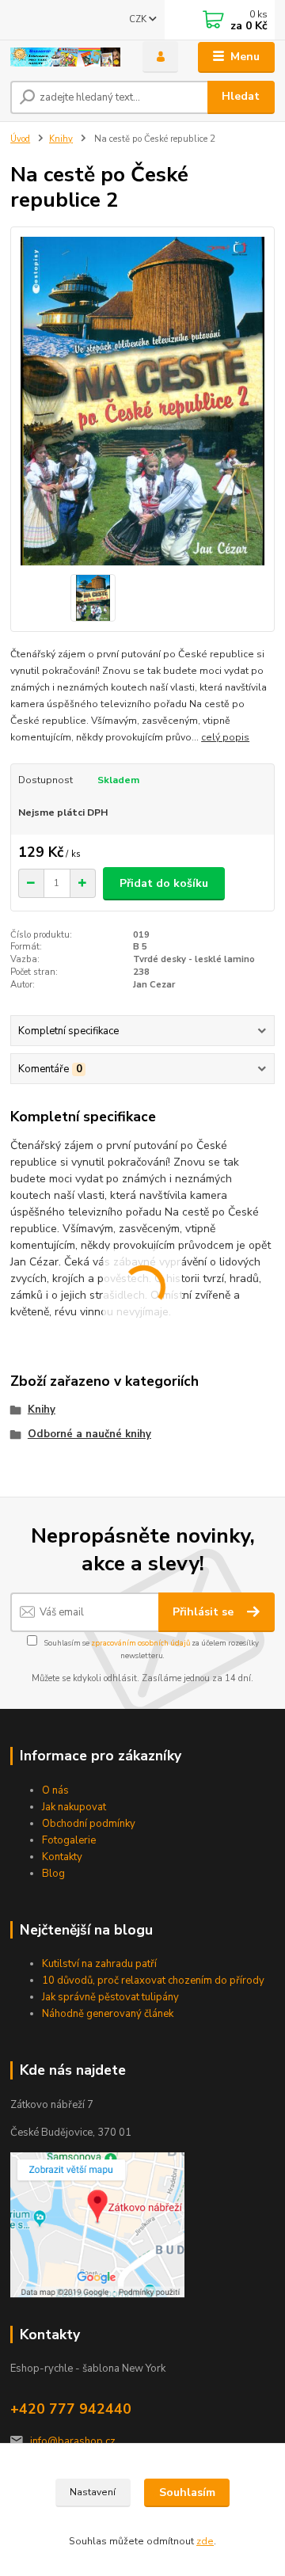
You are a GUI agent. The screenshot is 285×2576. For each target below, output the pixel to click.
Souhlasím (187, 2492)
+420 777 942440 (71, 2409)
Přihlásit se (205, 1612)
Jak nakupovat (74, 1807)
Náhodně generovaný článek (108, 2014)
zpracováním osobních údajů (141, 1643)
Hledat (241, 96)
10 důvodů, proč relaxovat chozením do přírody (153, 1981)
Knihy (61, 139)
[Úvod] (65, 57)
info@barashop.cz (73, 2441)
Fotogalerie (69, 1840)
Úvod (20, 139)
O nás (55, 1790)
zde (205, 2541)
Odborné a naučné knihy (89, 1434)
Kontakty (62, 1857)
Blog (53, 1874)
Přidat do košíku (164, 883)
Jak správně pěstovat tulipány (110, 1997)
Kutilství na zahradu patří (99, 1964)
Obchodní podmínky (89, 1824)
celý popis (225, 737)
